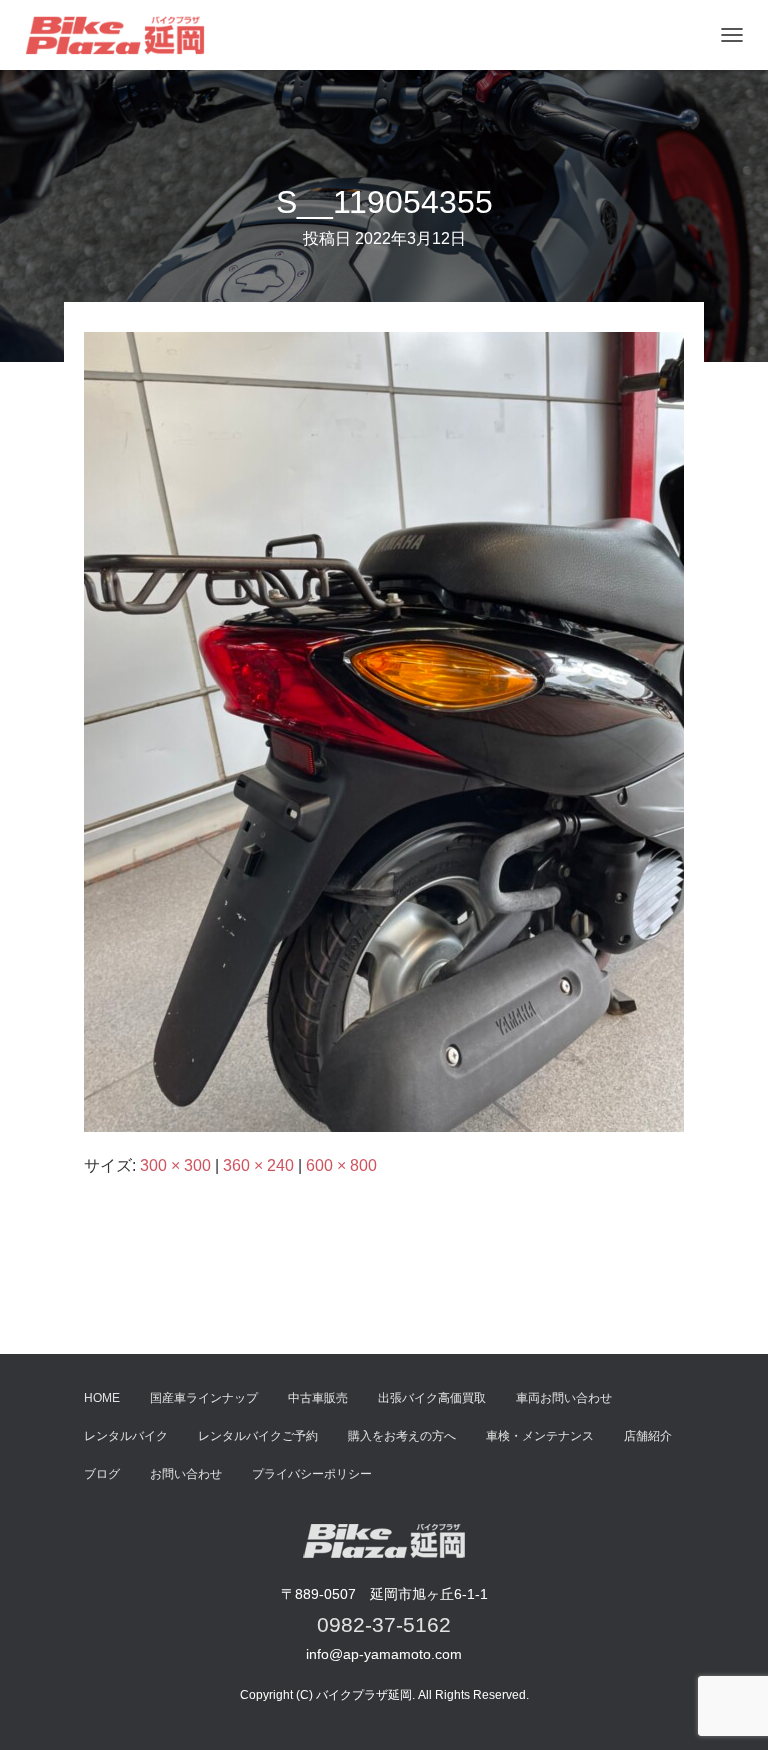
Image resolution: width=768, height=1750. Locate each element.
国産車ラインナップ (204, 1398)
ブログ (102, 1474)
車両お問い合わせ (564, 1398)
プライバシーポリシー (312, 1474)
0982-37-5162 (384, 1624)
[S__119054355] (384, 730)
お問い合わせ (186, 1474)
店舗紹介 (648, 1436)
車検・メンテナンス (540, 1436)
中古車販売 (318, 1398)
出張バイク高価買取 (432, 1398)
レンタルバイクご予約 (258, 1436)
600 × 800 (341, 1165)
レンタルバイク (126, 1436)
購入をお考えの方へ (402, 1436)
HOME (102, 1398)
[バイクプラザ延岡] (122, 35)
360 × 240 (258, 1165)
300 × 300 (175, 1165)
